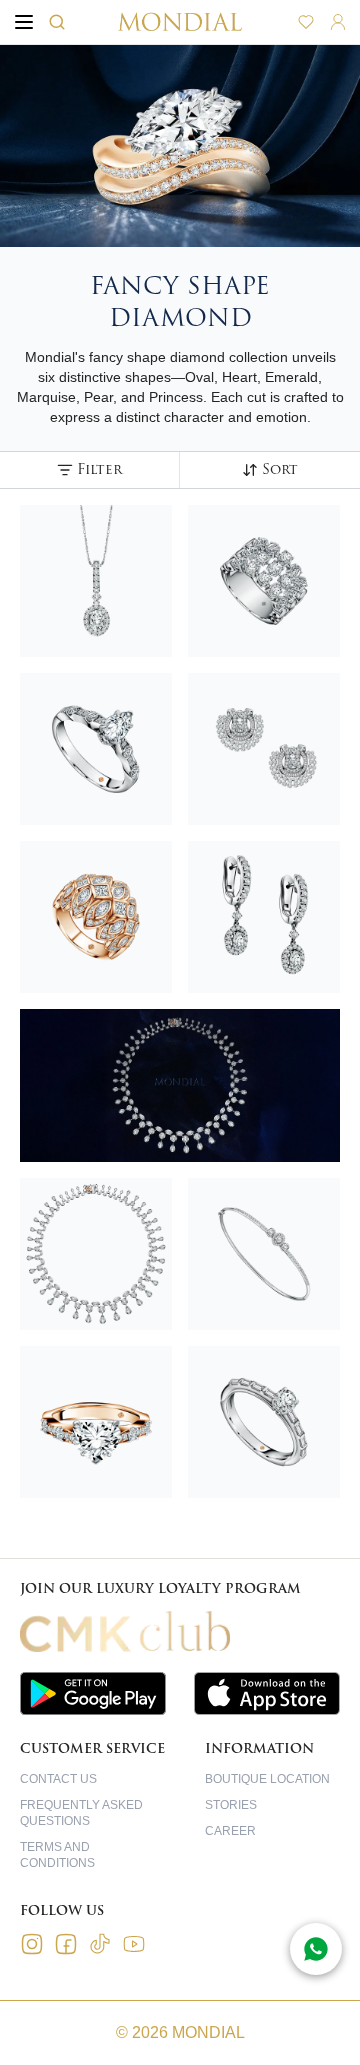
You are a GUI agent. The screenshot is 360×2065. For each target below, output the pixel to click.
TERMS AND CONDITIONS (57, 1855)
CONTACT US (58, 1779)
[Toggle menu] (24, 22)
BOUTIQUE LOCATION (267, 1779)
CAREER (230, 1831)
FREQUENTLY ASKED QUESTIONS (81, 1813)
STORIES (231, 1805)
